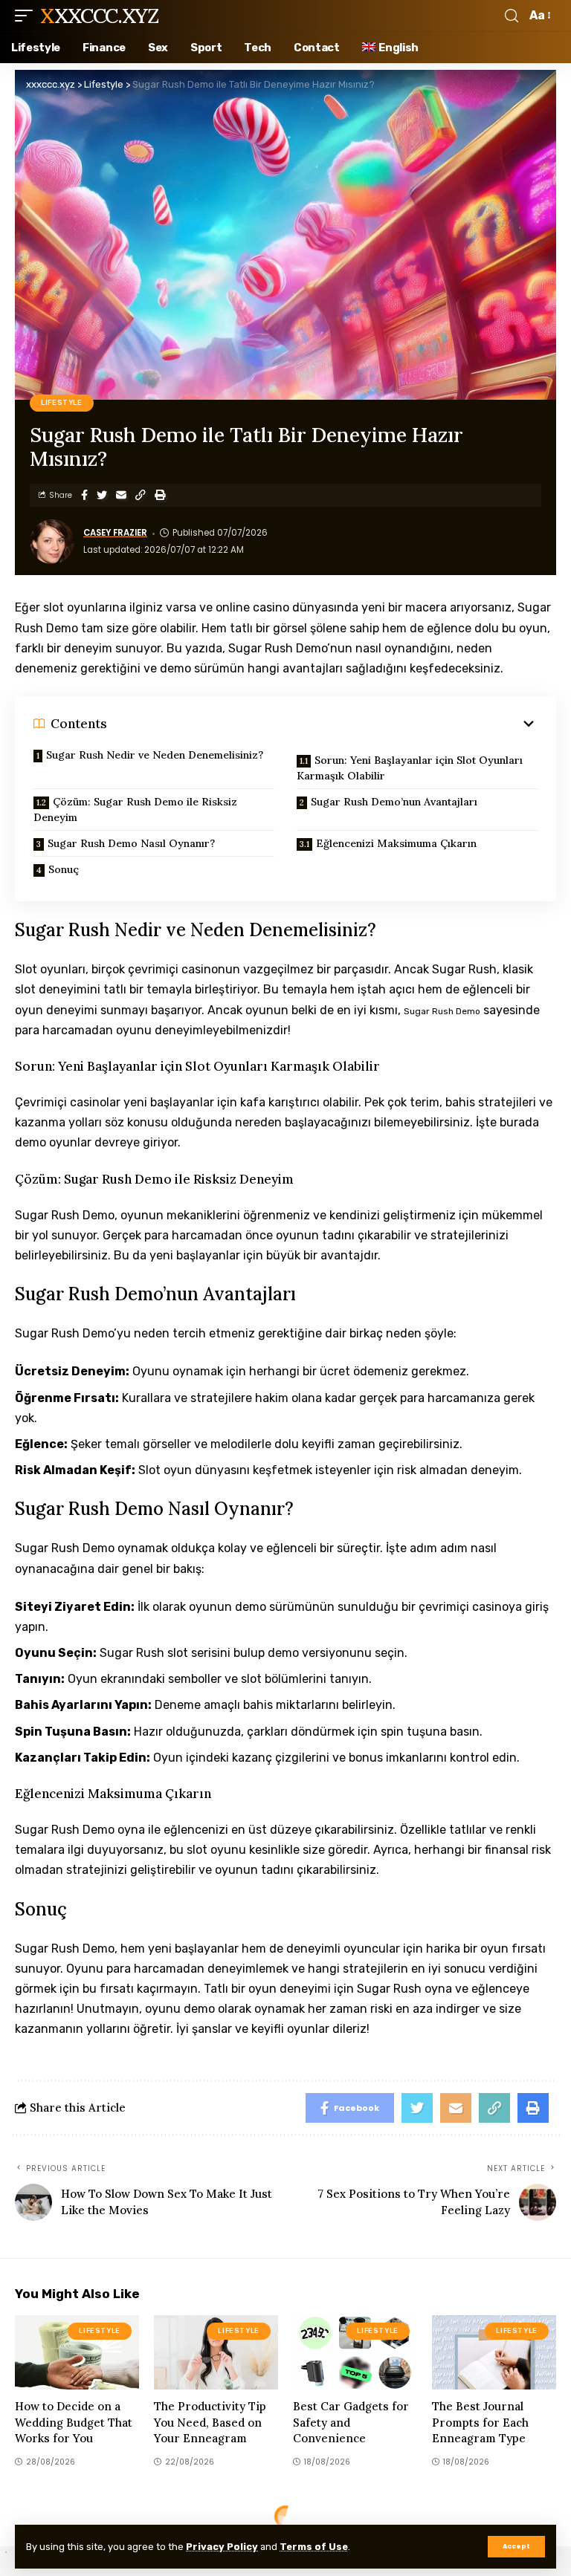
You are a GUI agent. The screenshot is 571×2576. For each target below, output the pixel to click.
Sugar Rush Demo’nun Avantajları (394, 802)
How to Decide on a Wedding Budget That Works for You (74, 2423)
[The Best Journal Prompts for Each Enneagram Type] (494, 2352)
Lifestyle (62, 403)
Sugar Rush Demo (442, 1011)
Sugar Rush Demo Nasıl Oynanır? (131, 843)
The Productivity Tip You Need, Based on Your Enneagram (210, 2423)
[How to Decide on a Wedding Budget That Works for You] (77, 2352)
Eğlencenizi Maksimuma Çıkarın (396, 843)
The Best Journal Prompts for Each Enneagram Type (480, 2423)
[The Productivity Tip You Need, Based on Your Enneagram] (216, 2352)
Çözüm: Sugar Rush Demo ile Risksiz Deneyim (135, 810)
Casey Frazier (115, 533)
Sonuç (64, 869)
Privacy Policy (222, 2547)
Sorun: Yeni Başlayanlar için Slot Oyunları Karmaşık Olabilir (410, 768)
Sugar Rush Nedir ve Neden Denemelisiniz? (155, 755)
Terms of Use (314, 2547)
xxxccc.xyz (99, 16)
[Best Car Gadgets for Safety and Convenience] (355, 2352)
